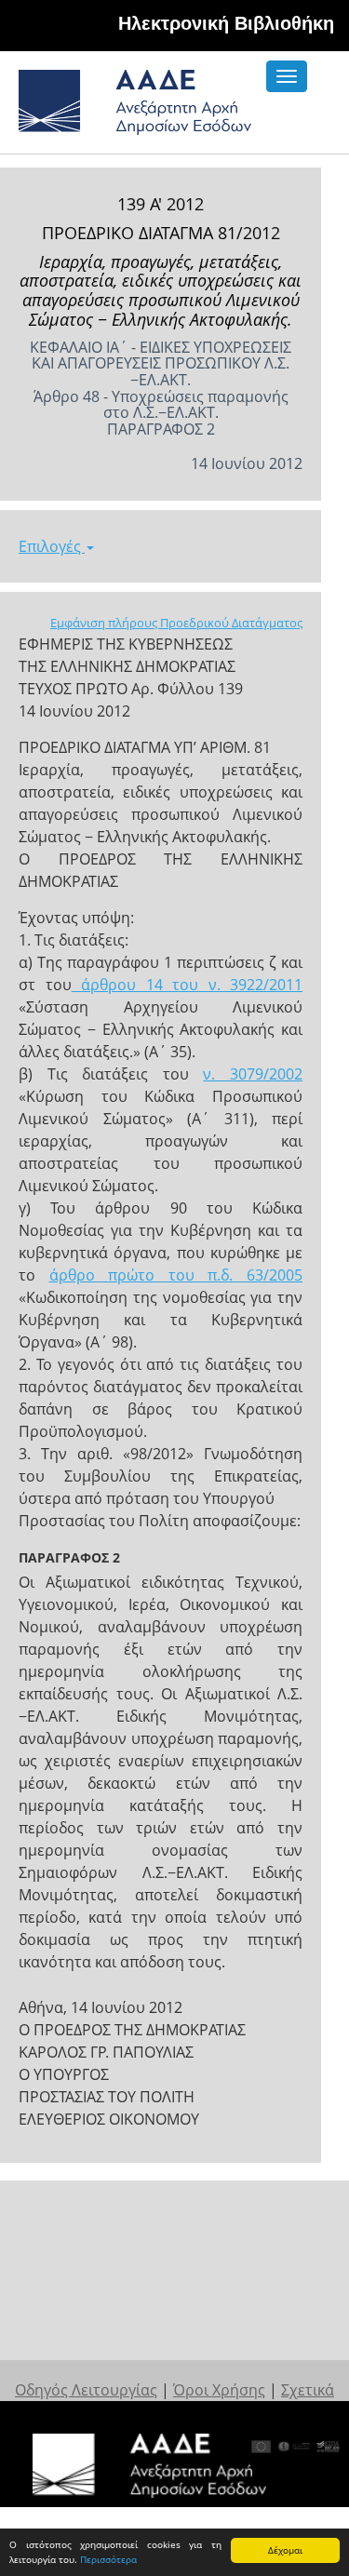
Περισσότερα (108, 2559)
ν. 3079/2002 (253, 1074)
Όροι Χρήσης (219, 2390)
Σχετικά (308, 2390)
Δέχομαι (285, 2550)
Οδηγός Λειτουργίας (86, 2390)
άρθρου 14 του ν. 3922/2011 (188, 985)
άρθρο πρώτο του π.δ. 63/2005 (176, 1275)
